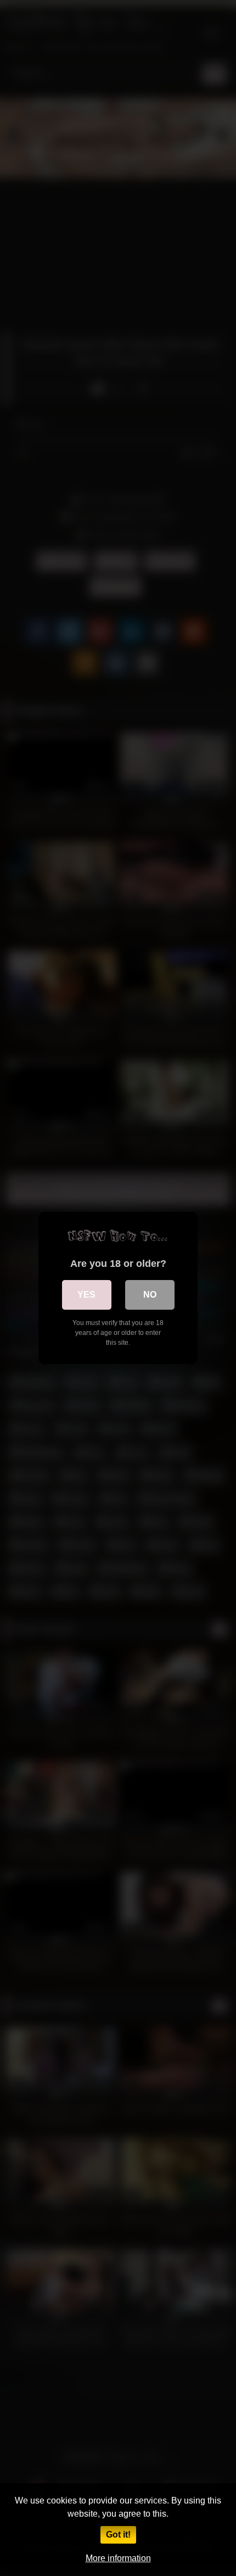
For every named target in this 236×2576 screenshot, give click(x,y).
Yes (86, 1295)
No (150, 1295)
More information (118, 2558)
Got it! (118, 2535)
